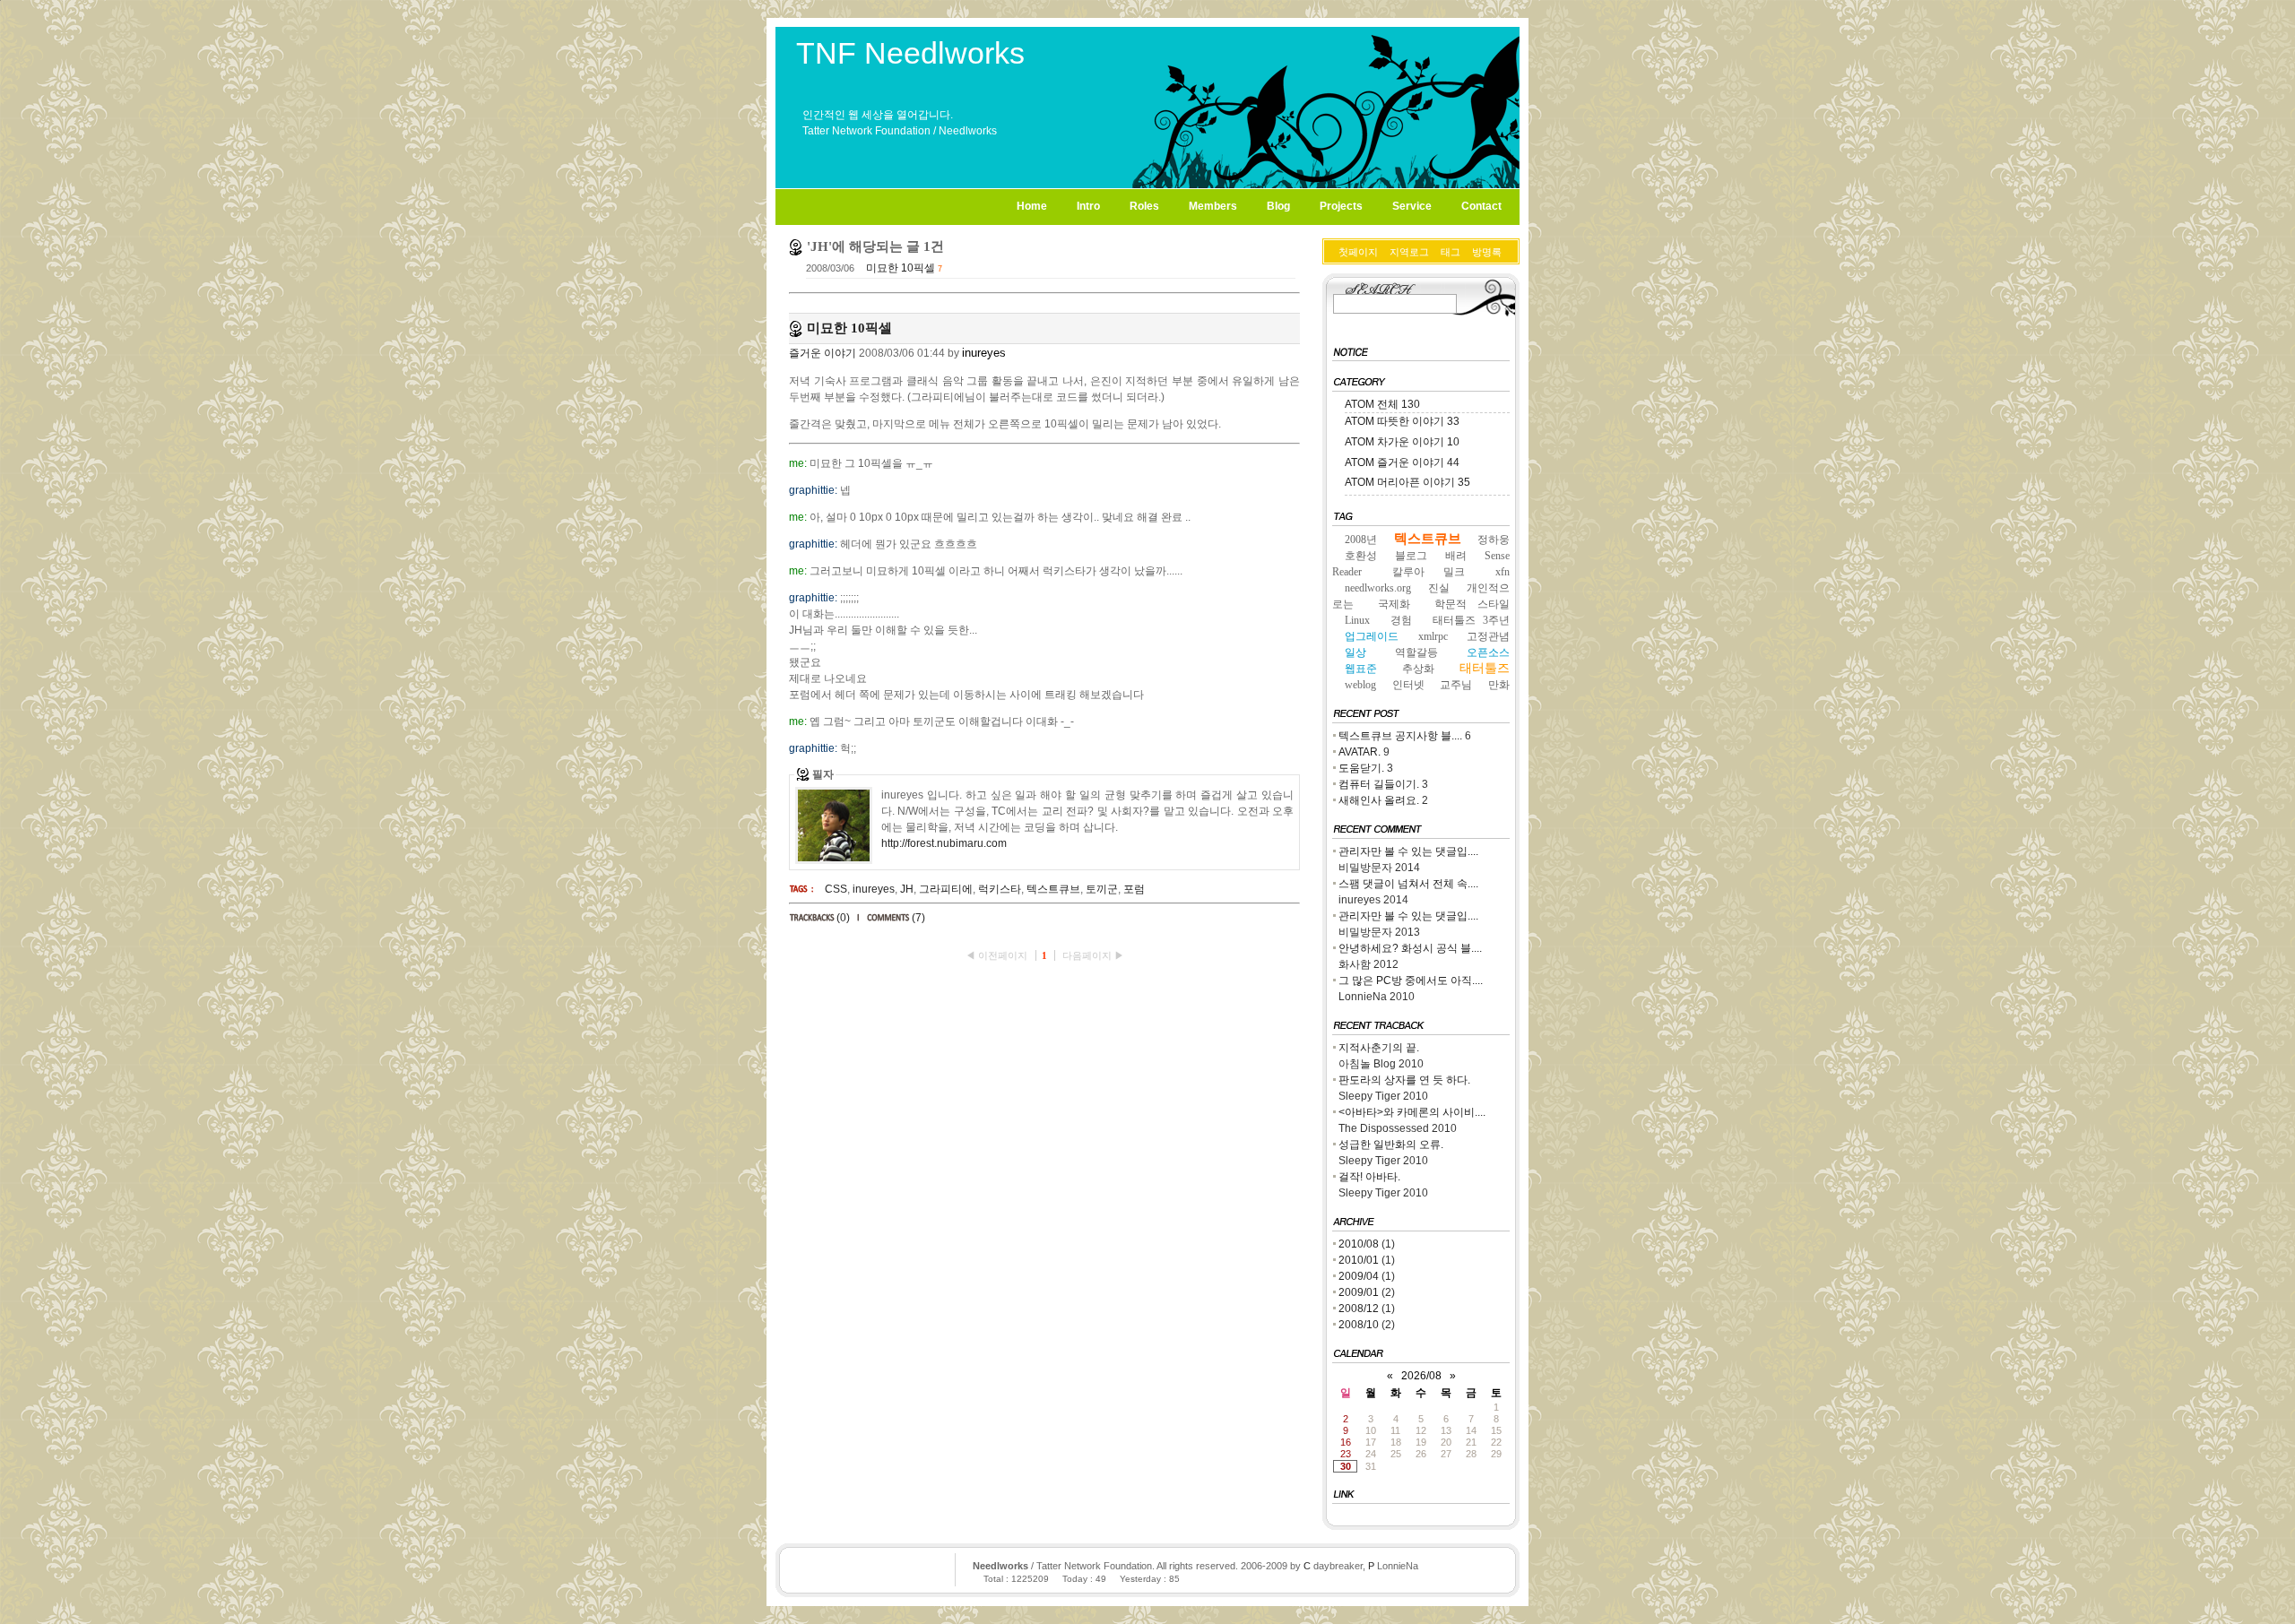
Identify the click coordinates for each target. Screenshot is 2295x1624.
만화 (1499, 685)
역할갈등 (1416, 652)
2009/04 (1360, 1276)
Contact (1481, 206)
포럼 (1134, 889)
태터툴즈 (1485, 668)
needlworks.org (1378, 588)
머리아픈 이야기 (1424, 482)
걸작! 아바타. (1369, 1177)
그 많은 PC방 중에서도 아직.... (1411, 980)
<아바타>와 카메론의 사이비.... (1412, 1112)
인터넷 (1408, 685)
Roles (1144, 206)
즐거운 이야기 (823, 353)
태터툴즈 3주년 (1471, 620)
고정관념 (1488, 636)
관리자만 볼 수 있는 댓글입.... (1408, 851)
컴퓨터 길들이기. (1379, 784)
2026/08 (1421, 1376)
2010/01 (1360, 1260)
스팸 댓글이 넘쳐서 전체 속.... (1408, 884)
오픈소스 (1488, 652)
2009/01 (1360, 1292)
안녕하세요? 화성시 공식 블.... (1410, 948)
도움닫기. (1361, 768)
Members (1213, 206)
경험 (1401, 620)
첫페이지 (1358, 252)
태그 (1451, 252)
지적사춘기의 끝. (1379, 1048)
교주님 (1456, 685)
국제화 (1394, 604)
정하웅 (1494, 540)
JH (907, 889)
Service (1412, 206)
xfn (1503, 572)
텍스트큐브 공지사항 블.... (1400, 736)
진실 (1439, 588)
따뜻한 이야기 (1418, 421)
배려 (1456, 556)
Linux (1357, 620)
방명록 (1487, 252)
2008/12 (1360, 1309)
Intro (1088, 206)
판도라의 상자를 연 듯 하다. (1404, 1080)
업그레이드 (1372, 636)
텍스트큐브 (1053, 889)
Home (1032, 206)
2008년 (1361, 540)
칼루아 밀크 (1428, 572)
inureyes (874, 889)
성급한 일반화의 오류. (1391, 1145)
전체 (1399, 404)
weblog (1360, 685)
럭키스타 (1000, 889)
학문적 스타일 (1472, 604)
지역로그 (1409, 252)
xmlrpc (1433, 636)
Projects (1341, 206)
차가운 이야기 (1418, 442)
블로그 (1411, 556)
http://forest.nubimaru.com (944, 843)
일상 (1355, 652)
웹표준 (1361, 669)
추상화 (1418, 669)
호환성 (1361, 556)
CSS (836, 889)
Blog (1278, 206)
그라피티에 (946, 889)
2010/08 (1360, 1244)
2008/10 (1360, 1325)
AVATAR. (1360, 752)
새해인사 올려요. (1379, 800)
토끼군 (1102, 889)
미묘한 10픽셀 (901, 268)
